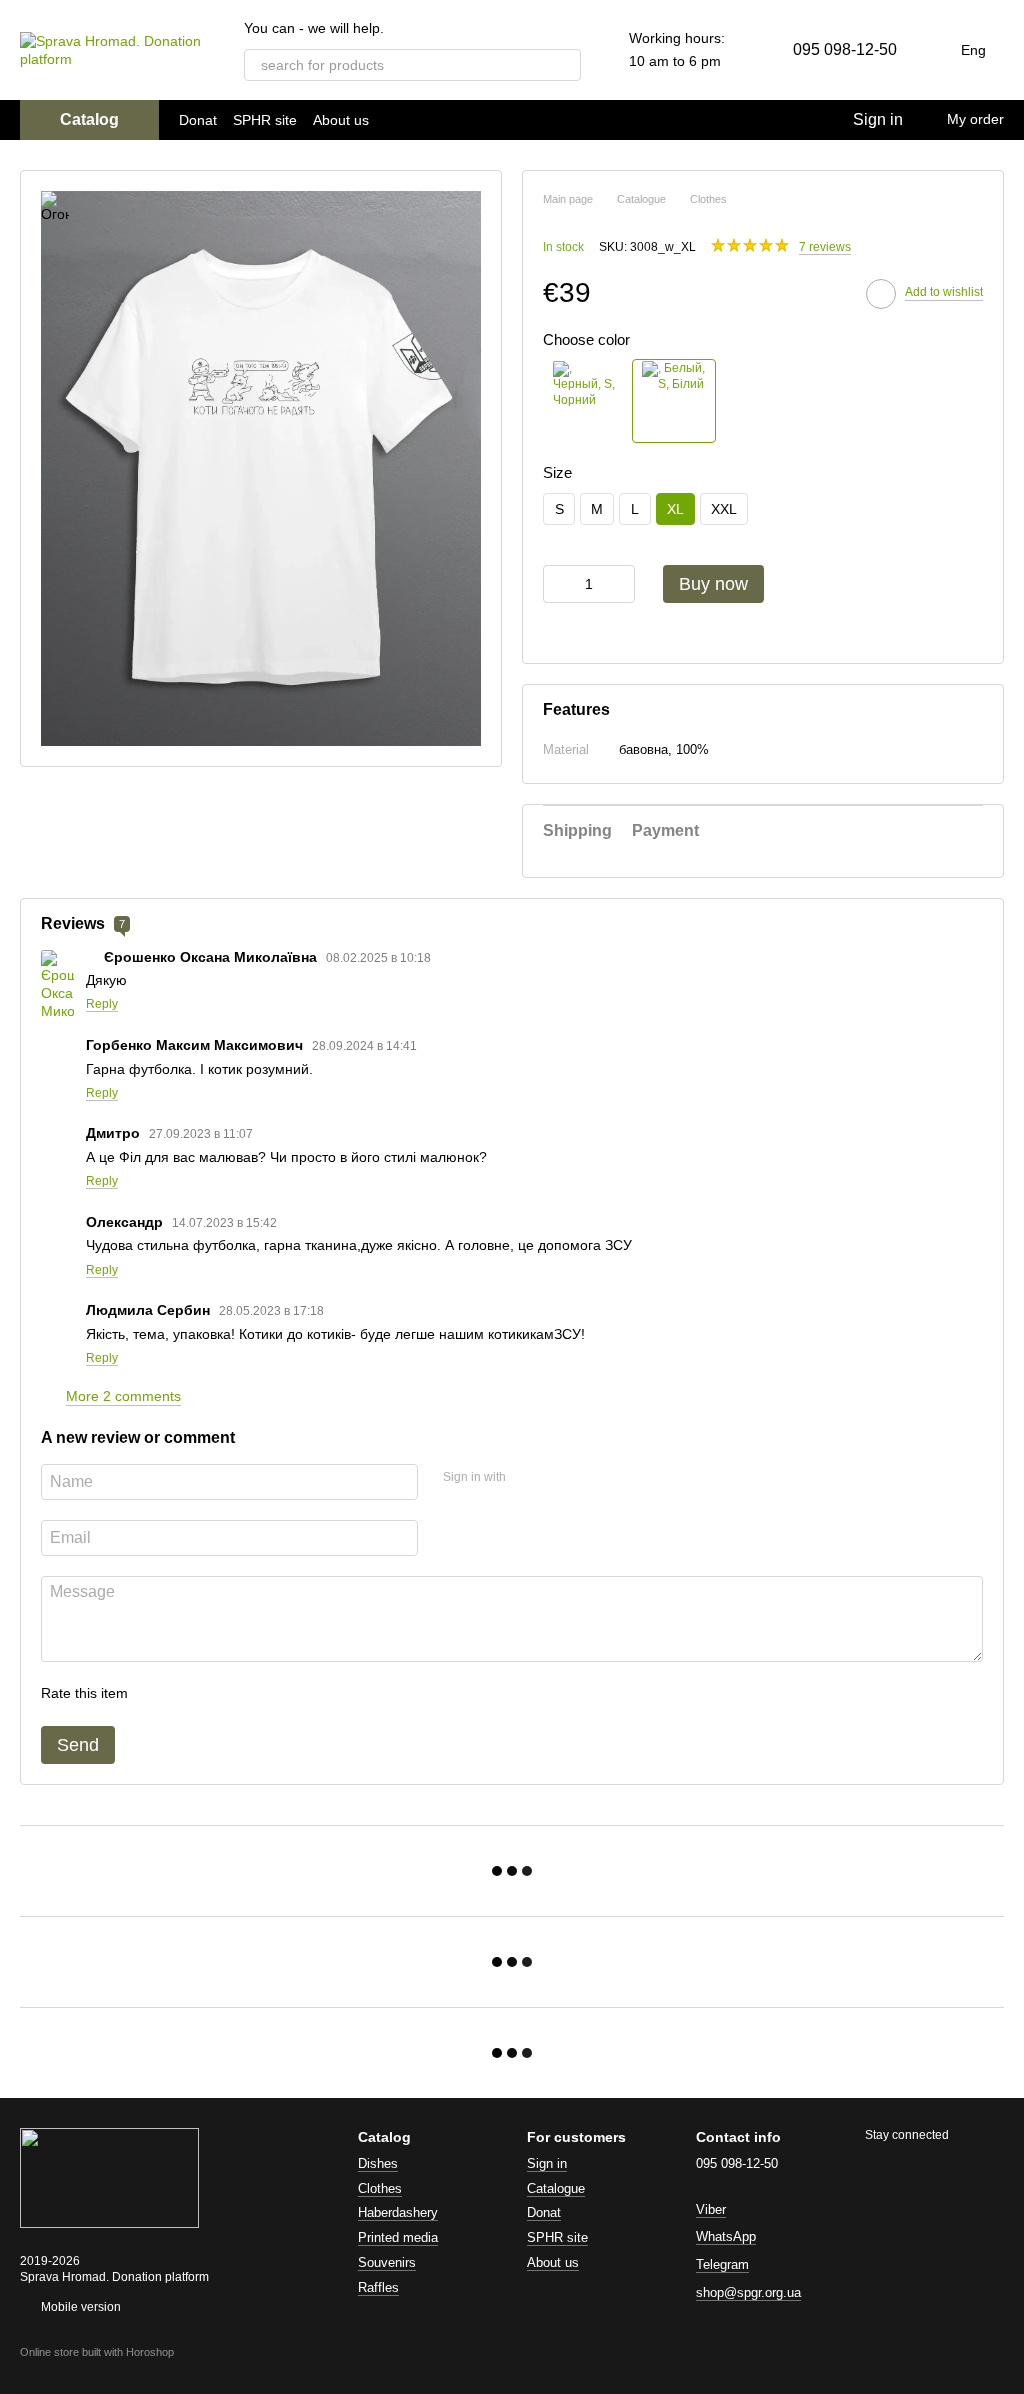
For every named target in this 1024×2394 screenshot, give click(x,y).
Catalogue (556, 2188)
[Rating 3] (225, 1694)
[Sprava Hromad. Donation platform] (109, 2177)
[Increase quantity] (620, 584)
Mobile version (79, 2307)
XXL (724, 509)
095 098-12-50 (845, 49)
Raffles (378, 2287)
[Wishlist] (795, 120)
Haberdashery (398, 2212)
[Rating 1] (161, 1694)
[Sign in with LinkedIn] (592, 1479)
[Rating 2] (193, 1694)
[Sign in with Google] (560, 1479)
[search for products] (565, 65)
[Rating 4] (257, 1694)
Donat (198, 120)
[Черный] (585, 401)
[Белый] (674, 401)
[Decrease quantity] (558, 584)
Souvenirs (387, 2262)
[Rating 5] (289, 1694)
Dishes (378, 2163)
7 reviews (825, 247)
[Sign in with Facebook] (528, 1479)
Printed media (398, 2237)
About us (341, 120)
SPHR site (265, 120)
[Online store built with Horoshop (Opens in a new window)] (97, 2370)
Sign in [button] (547, 2163)
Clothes (380, 2188)
